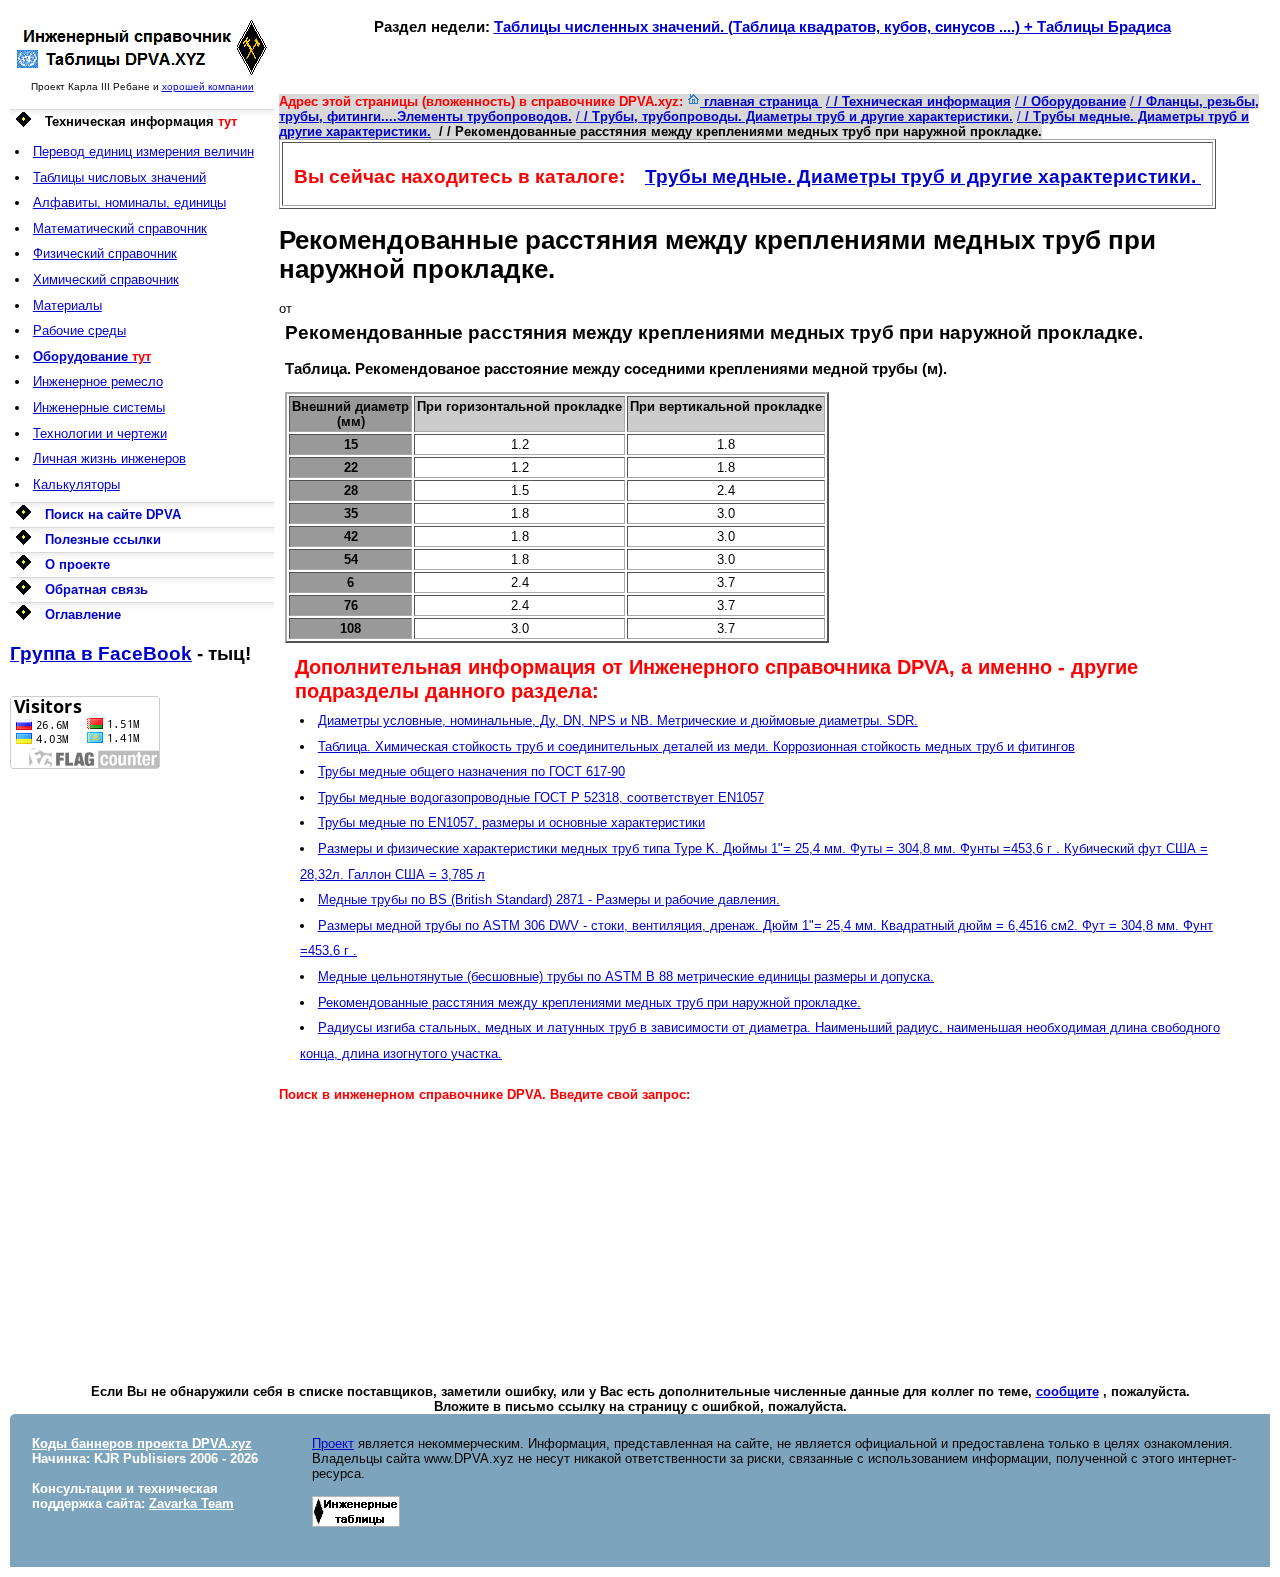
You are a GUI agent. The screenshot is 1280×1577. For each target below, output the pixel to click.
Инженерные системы (99, 407)
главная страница (761, 101)
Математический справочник (120, 228)
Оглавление (83, 614)
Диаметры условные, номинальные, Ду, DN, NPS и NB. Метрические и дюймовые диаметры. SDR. (618, 720)
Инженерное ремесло (98, 381)
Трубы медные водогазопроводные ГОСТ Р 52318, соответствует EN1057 (541, 797)
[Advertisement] (142, 1069)
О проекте (77, 564)
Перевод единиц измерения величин (143, 151)
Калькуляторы (76, 484)
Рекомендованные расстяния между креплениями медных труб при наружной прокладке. (589, 1002)
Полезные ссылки (103, 539)
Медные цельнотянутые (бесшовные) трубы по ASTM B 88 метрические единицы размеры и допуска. (626, 976)
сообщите (1067, 1391)
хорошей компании (208, 86)
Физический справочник (105, 253)
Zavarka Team (191, 1503)
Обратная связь (96, 589)
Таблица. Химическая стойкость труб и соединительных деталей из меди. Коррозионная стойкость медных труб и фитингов (696, 746)
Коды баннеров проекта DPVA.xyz (142, 1443)
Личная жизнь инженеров (109, 458)
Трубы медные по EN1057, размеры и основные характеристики (511, 822)
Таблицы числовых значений (119, 177)
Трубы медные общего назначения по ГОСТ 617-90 (471, 771)
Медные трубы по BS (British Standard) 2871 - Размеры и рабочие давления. (549, 899)
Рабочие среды (79, 330)
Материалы (67, 305)
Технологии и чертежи (100, 433)
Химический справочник (106, 279)
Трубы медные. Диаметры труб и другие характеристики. (923, 176)
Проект (333, 1443)
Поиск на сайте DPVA (113, 514)
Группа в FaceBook (101, 653)
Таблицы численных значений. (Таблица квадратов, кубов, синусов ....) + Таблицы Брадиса (832, 26)
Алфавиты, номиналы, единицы (129, 202)
